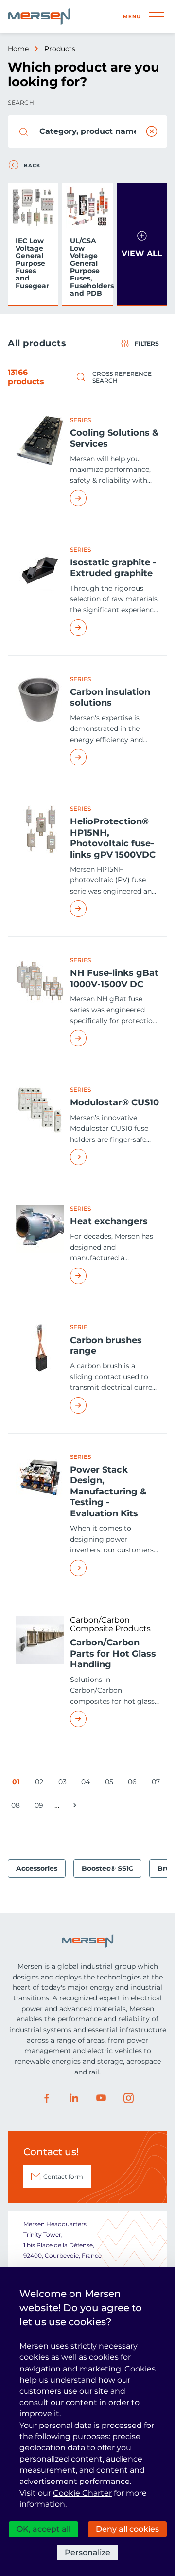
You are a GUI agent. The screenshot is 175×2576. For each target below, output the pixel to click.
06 (134, 1783)
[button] (142, 244)
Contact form (63, 2176)
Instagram (128, 2098)
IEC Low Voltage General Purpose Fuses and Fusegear (32, 263)
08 (17, 1807)
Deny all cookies (127, 2529)
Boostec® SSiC (107, 1868)
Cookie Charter (82, 2493)
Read (115, 498)
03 (64, 1783)
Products (60, 49)
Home (18, 49)
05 (111, 1783)
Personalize (87, 2552)
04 (87, 1783)
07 (157, 1783)
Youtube (101, 2098)
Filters (147, 344)
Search (21, 103)
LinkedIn (74, 2098)
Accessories (37, 1868)
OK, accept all (44, 2529)
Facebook (47, 2098)
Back (32, 166)
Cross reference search (122, 377)
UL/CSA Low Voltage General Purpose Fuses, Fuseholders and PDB (89, 267)
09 (41, 1807)
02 (41, 1783)
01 (18, 1783)
